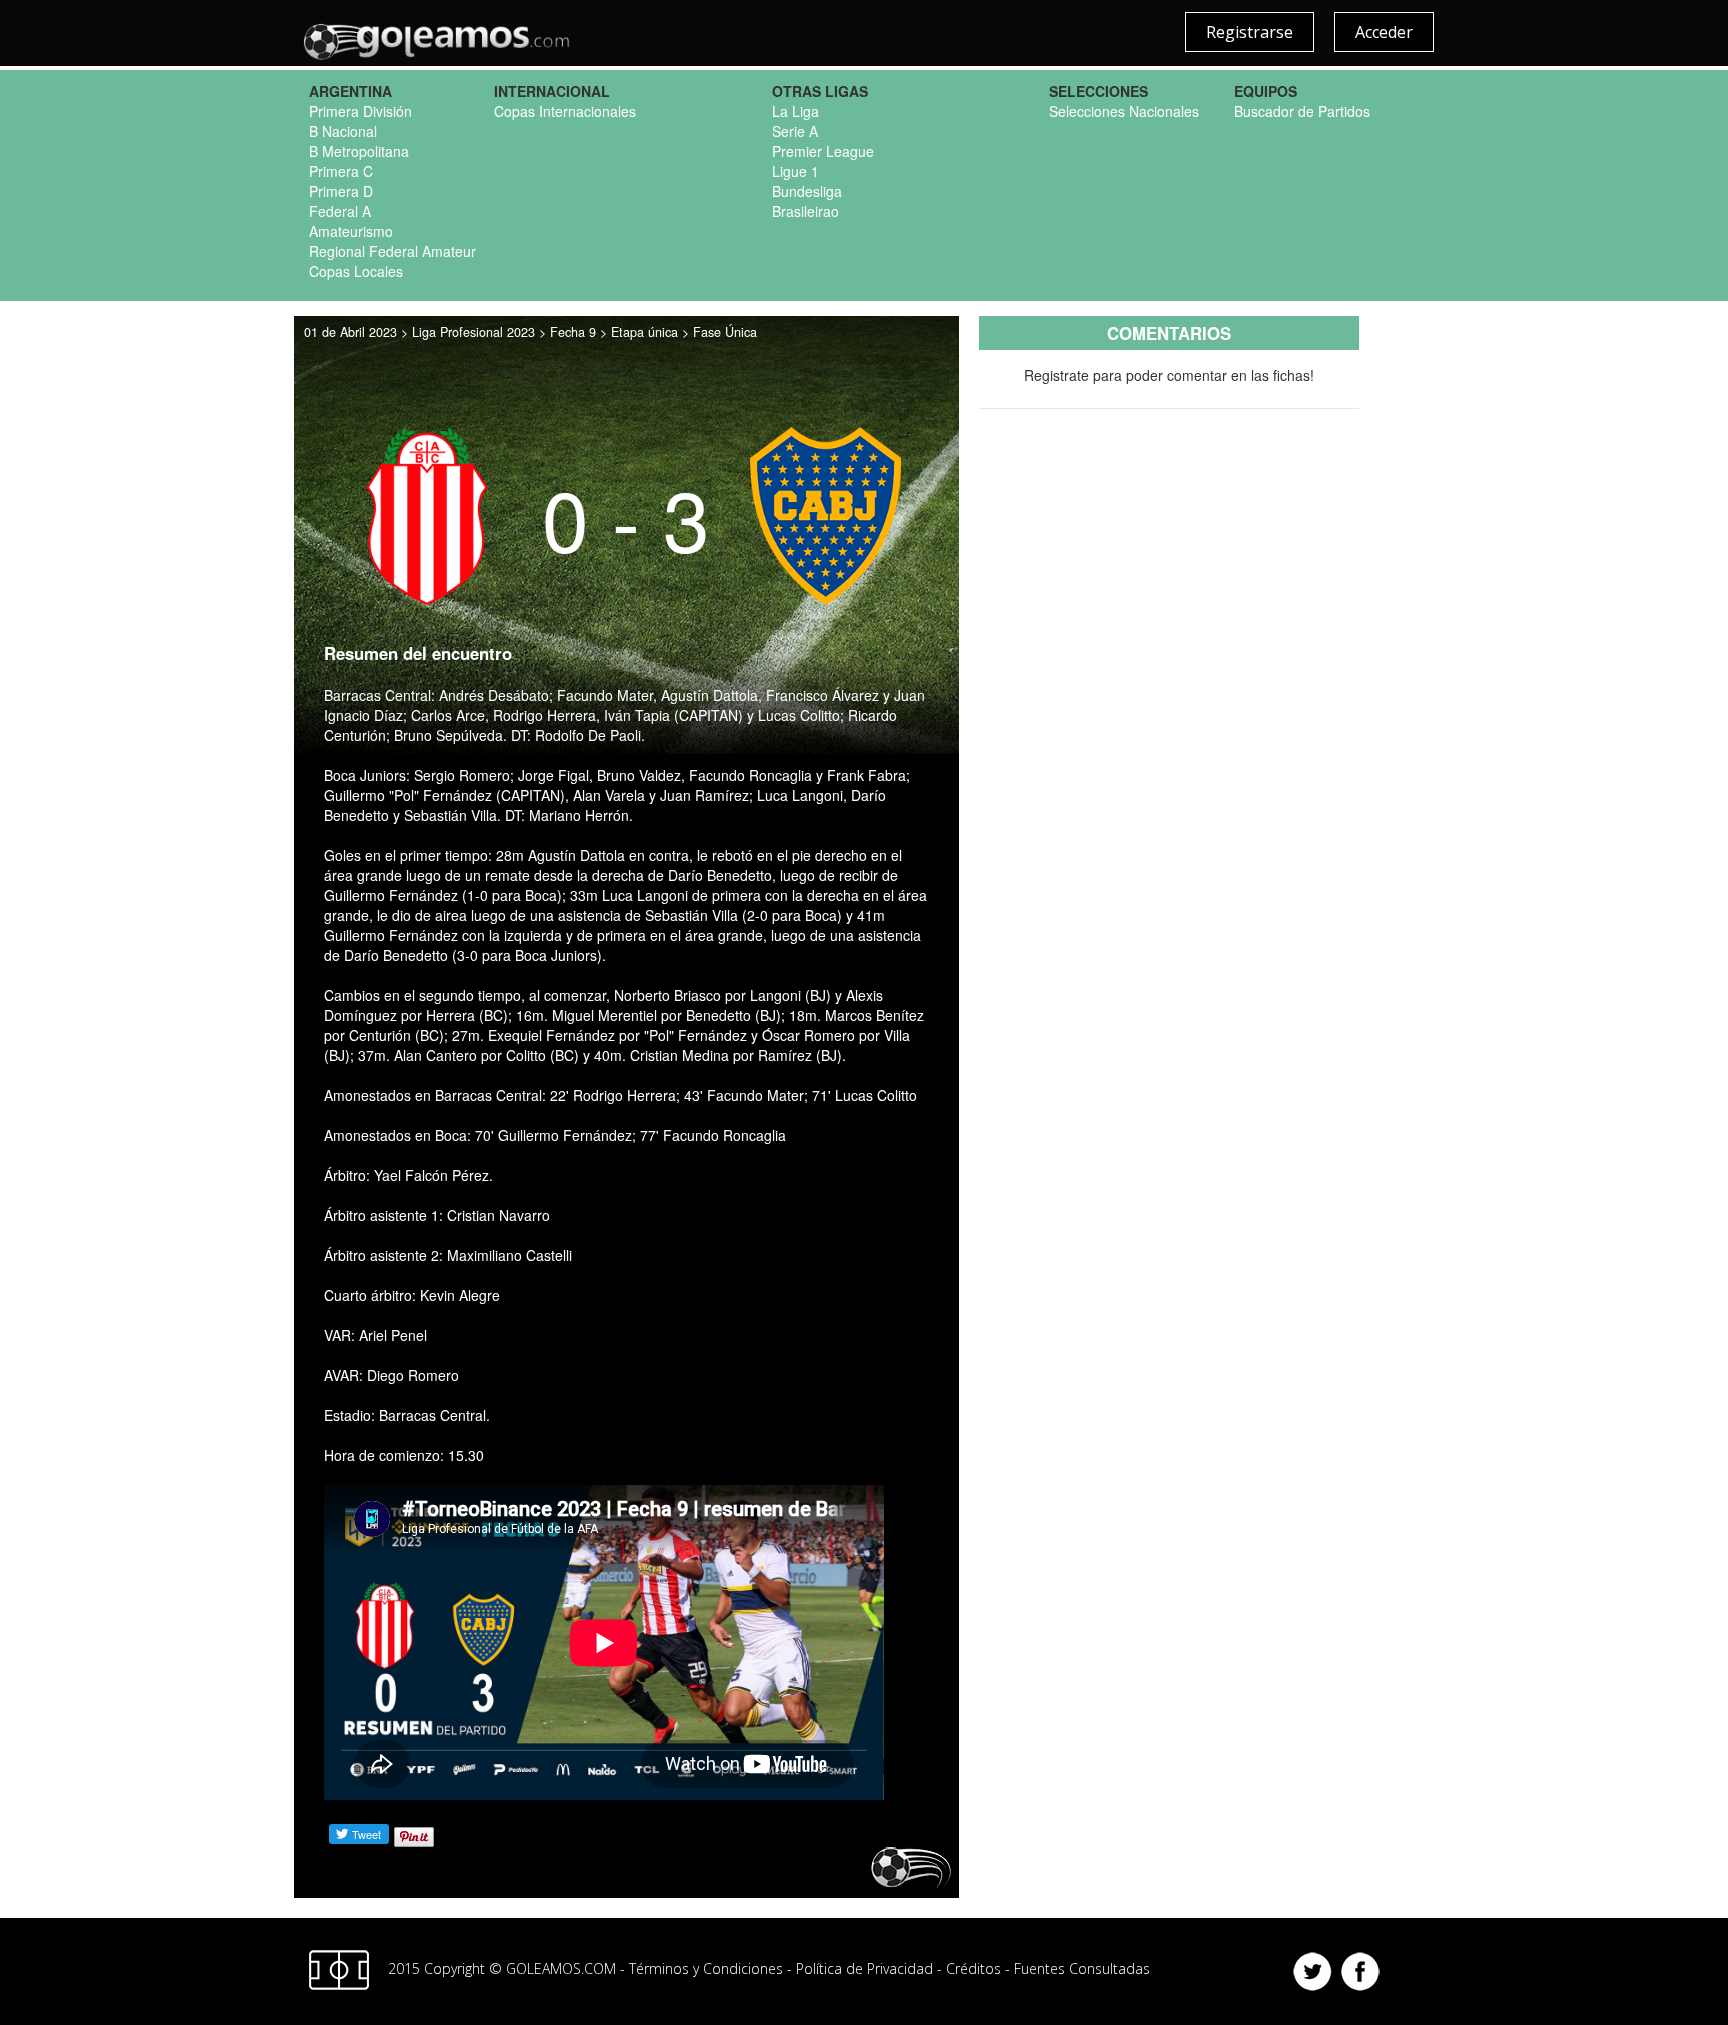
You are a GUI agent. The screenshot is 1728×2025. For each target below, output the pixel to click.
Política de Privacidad (864, 1967)
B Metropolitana (359, 151)
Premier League (823, 151)
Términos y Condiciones (706, 1967)
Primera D (341, 191)
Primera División (360, 111)
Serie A (795, 131)
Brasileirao (805, 211)
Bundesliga (807, 191)
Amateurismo (351, 231)
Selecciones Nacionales (1124, 111)
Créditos (973, 1967)
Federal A (340, 211)
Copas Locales (356, 271)
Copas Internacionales (565, 111)
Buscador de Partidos (1302, 111)
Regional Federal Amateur (392, 251)
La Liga (795, 111)
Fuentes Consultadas (1082, 1967)
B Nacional (343, 131)
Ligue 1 (795, 171)
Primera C (341, 171)
